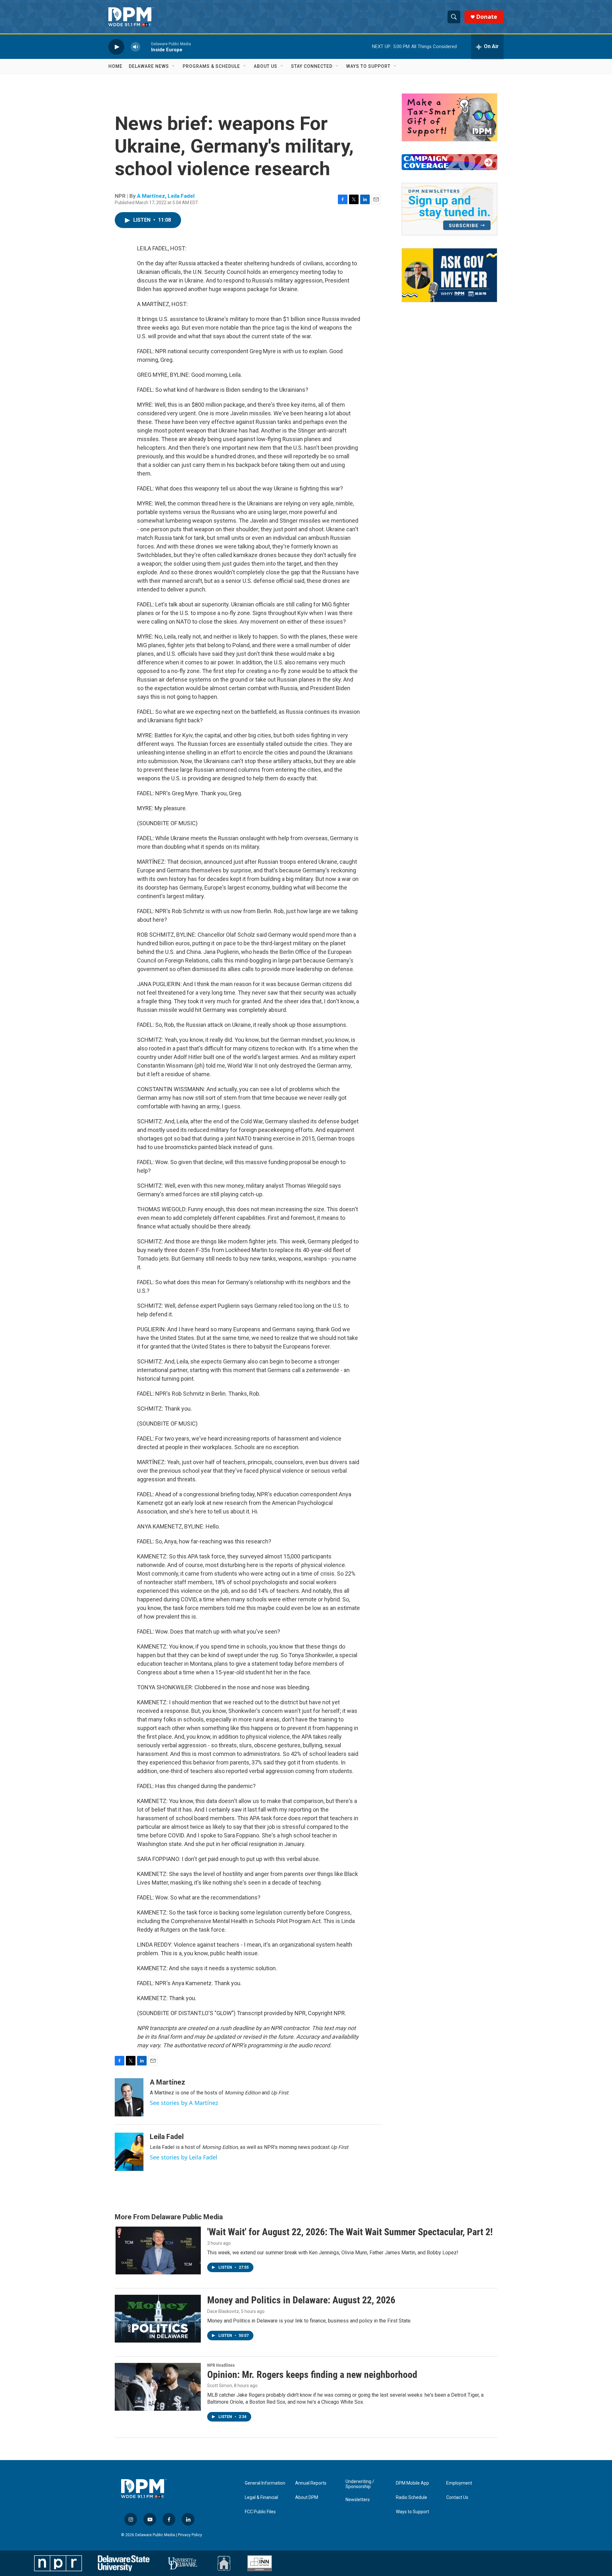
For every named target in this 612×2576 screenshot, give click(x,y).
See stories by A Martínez (184, 2103)
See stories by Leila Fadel (184, 2157)
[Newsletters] (449, 209)
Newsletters (358, 2500)
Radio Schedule (412, 2497)
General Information (265, 2483)
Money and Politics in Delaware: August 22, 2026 (301, 2300)
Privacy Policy (190, 2535)
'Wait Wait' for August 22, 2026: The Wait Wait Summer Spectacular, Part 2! (350, 2232)
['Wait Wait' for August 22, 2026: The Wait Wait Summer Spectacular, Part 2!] (158, 2250)
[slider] (146, 47)
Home (115, 66)
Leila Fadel (181, 196)
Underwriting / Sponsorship (360, 2484)
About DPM (307, 2497)
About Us (266, 66)
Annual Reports (311, 2483)
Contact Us (457, 2497)
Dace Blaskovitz (223, 2311)
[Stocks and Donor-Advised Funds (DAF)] (449, 117)
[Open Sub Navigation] (174, 66)
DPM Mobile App (412, 2483)
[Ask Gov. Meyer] (449, 275)
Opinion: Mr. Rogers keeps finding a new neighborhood (312, 2375)
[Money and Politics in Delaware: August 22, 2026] (158, 2319)
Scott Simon (220, 2386)
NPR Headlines (221, 2365)
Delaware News (149, 66)
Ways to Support (368, 66)
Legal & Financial (261, 2497)
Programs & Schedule (211, 66)
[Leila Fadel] (129, 2152)
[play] (116, 47)
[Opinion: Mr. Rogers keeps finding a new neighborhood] (158, 2387)
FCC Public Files (260, 2512)
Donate (487, 17)
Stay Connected (312, 66)
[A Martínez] (129, 2097)
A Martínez (151, 196)
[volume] (135, 47)
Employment (459, 2483)
